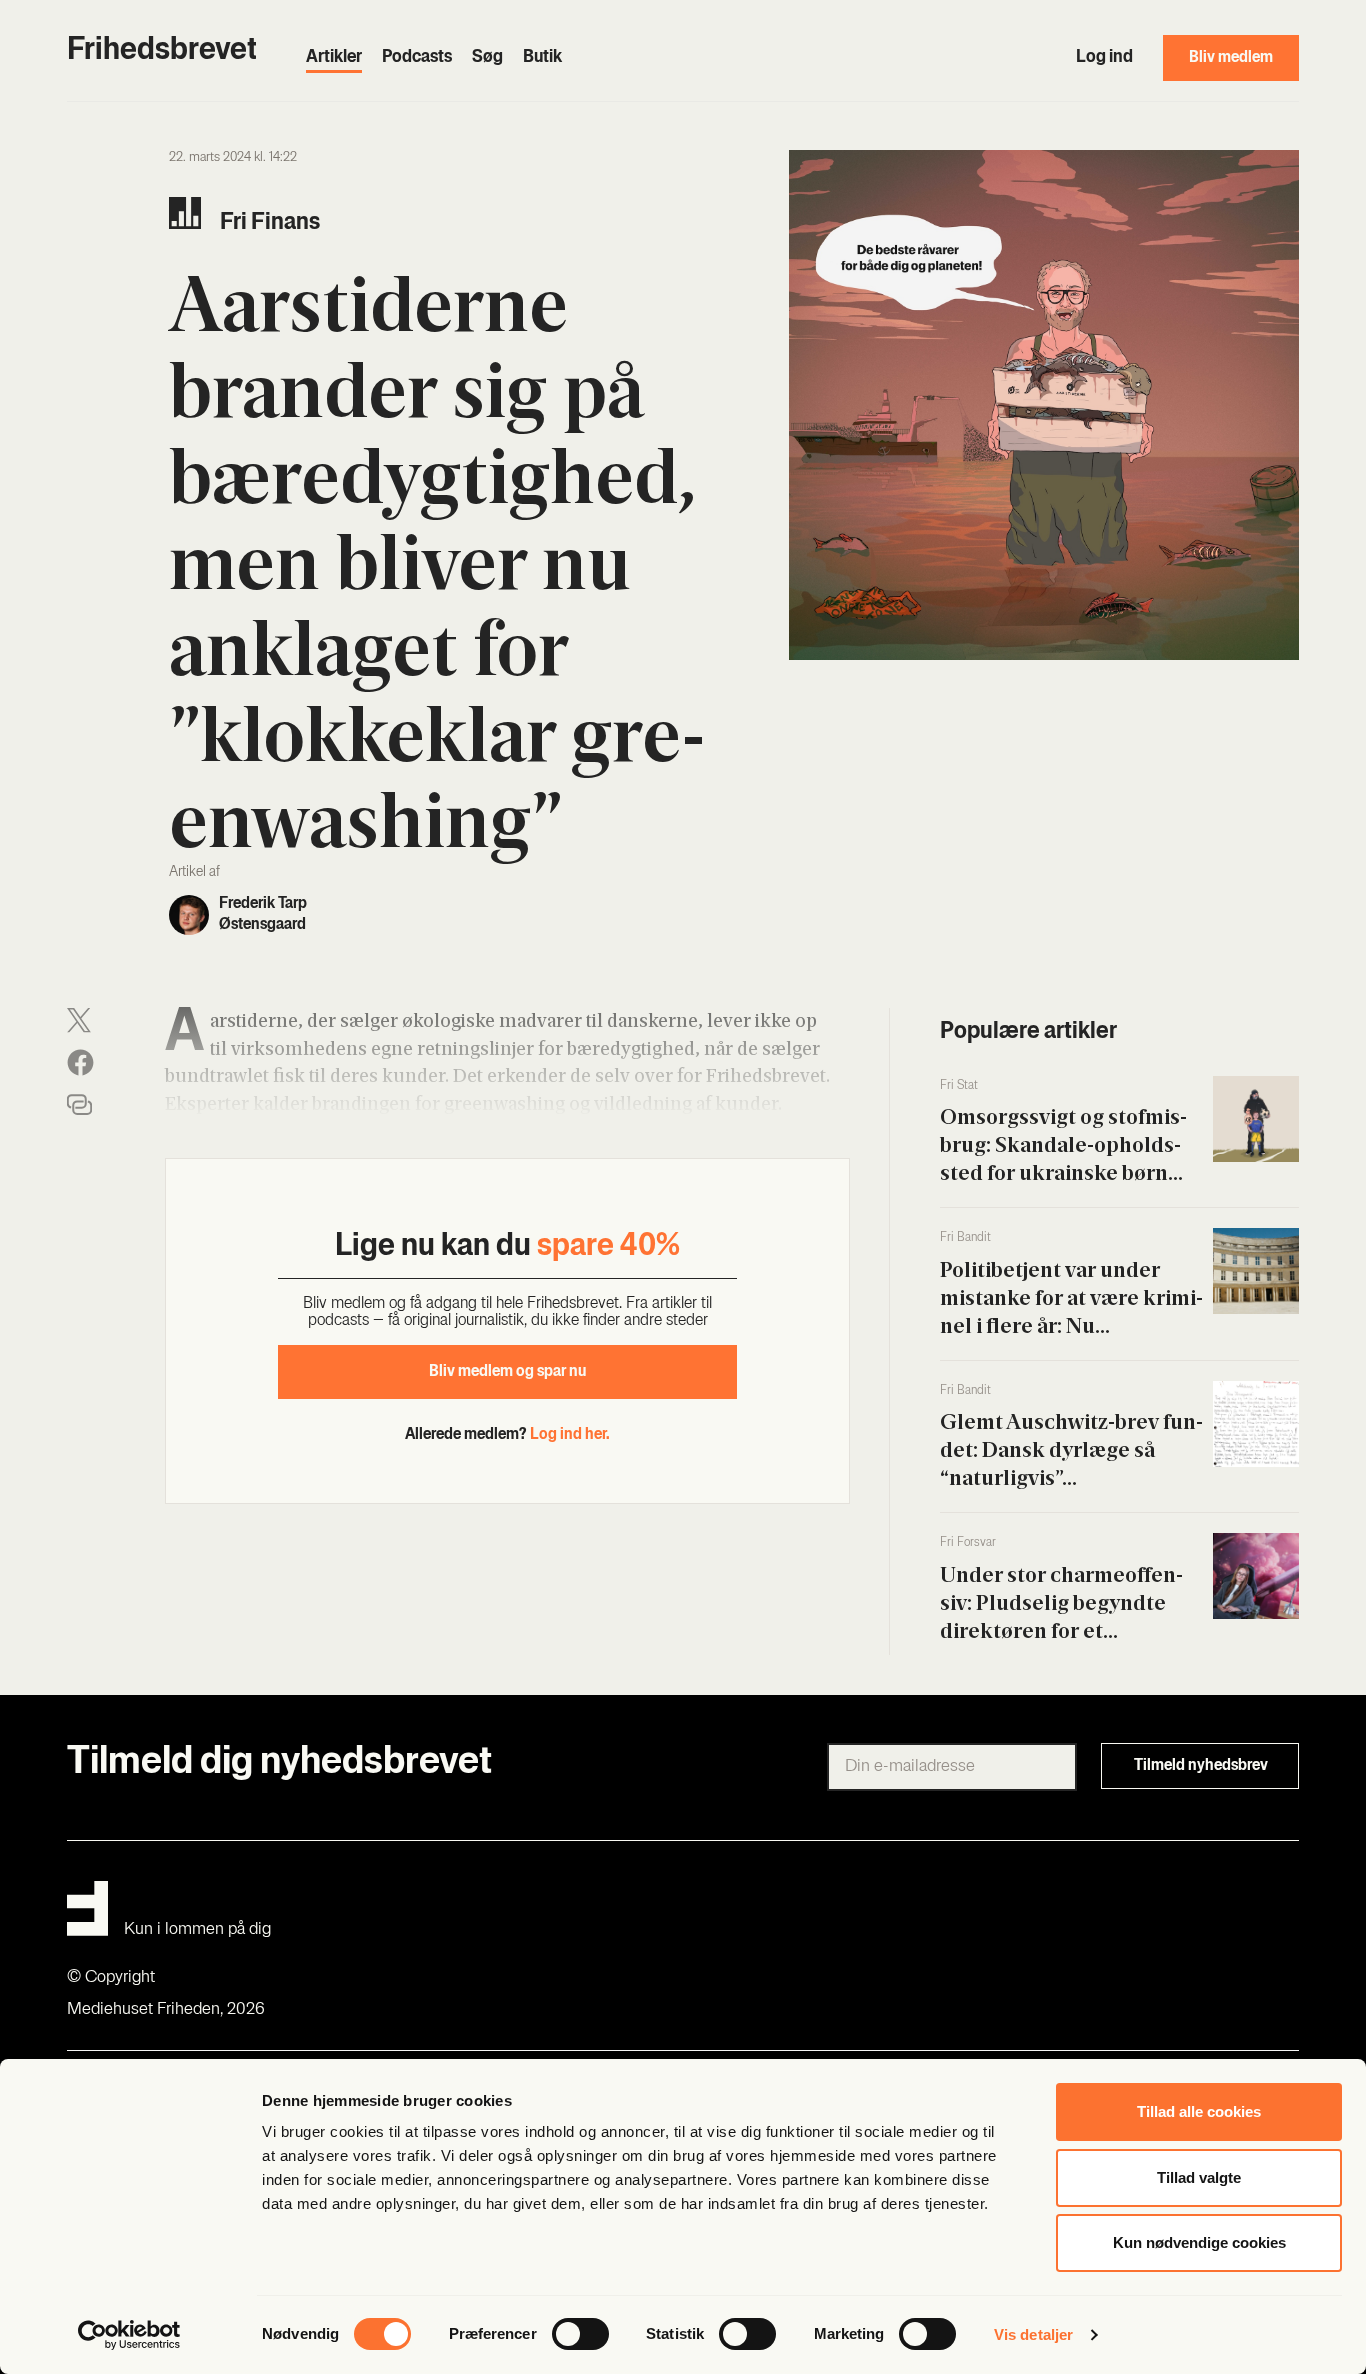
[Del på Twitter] (79, 1020)
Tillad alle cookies (1199, 2111)
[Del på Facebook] (80, 1062)
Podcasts (417, 58)
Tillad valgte (1199, 2177)
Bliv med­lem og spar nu (507, 1372)
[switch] (580, 2334)
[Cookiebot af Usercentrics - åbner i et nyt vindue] (129, 2335)
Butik (542, 58)
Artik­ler (334, 58)
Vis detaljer (1033, 2334)
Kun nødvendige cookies (1199, 2242)
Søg (487, 58)
